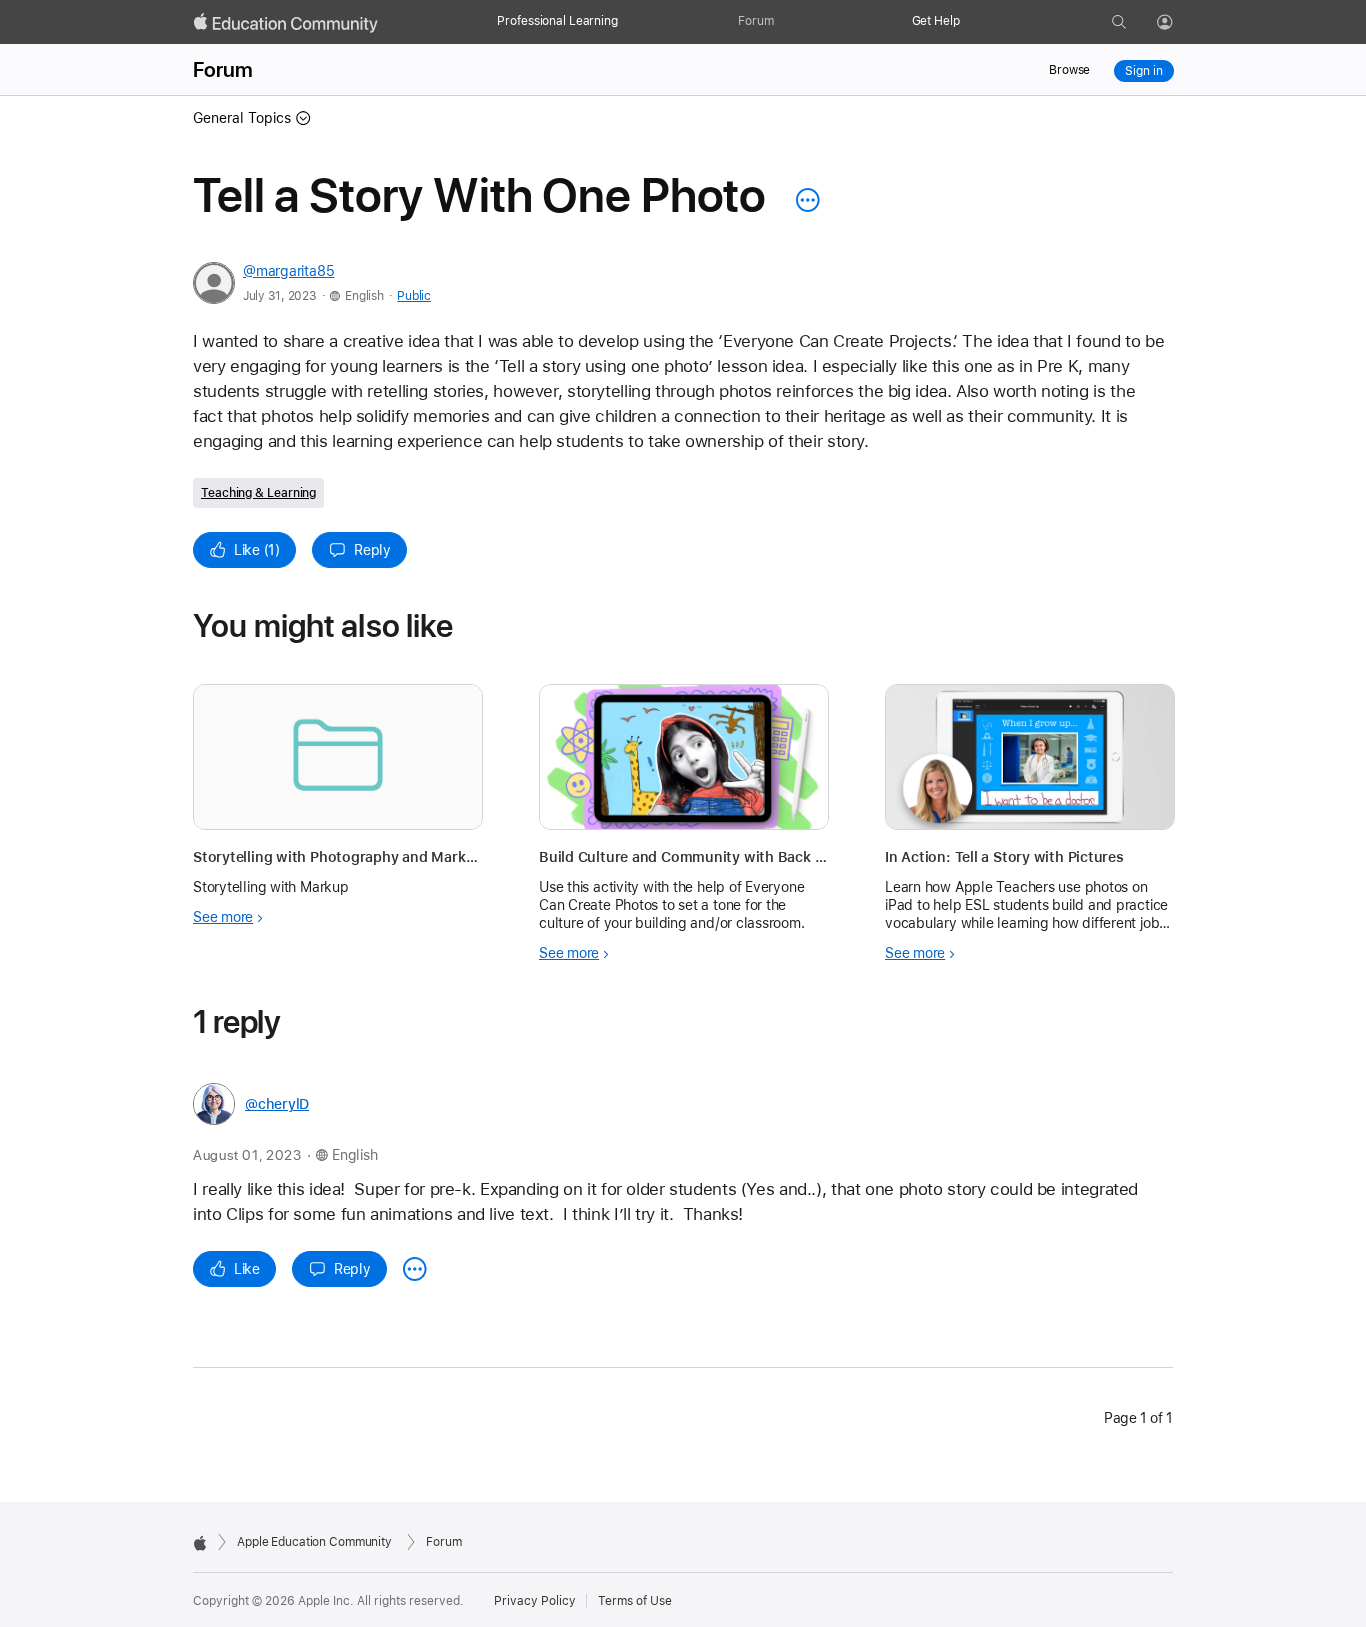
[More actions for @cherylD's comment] (415, 1269)
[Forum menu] (784, 22)
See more (223, 917)
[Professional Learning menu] (628, 22)
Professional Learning (557, 21)
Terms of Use (635, 1601)
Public (413, 296)
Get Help (936, 21)
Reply (372, 550)
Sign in (1143, 71)
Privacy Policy (535, 1601)
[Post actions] (803, 200)
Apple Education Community (314, 1542)
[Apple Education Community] (286, 23)
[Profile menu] (1179, 23)
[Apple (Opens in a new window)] (200, 1543)
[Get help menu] (970, 22)
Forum (755, 21)
